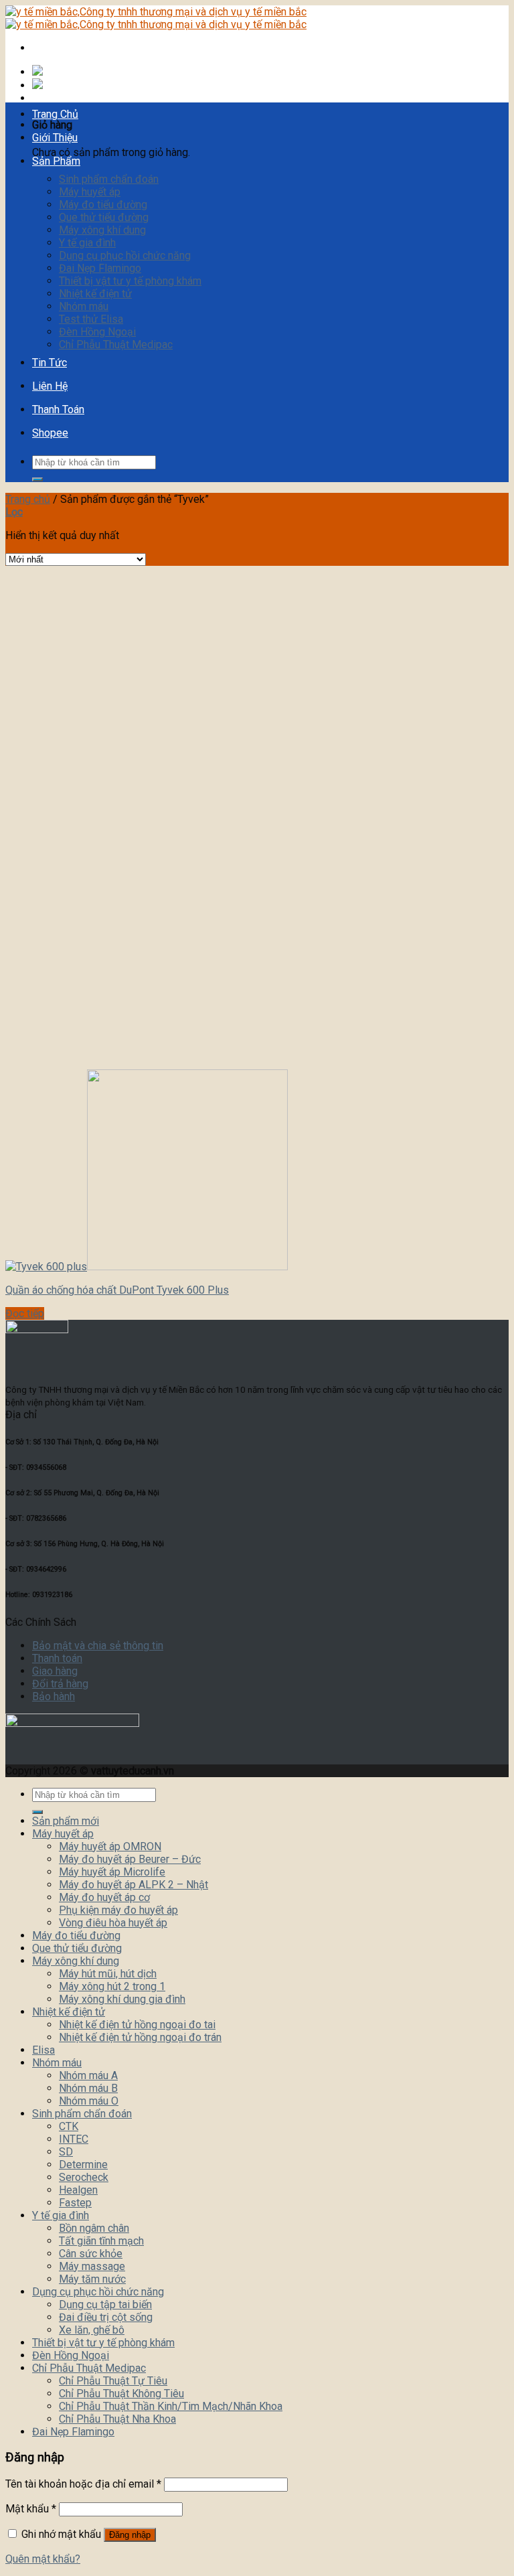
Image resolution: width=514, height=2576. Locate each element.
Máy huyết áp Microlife (112, 1872)
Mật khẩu (31, 2509)
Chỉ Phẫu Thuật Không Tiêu (121, 2394)
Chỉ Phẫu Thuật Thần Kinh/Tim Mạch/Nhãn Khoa (171, 2406)
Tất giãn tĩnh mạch (101, 2241)
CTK (69, 2126)
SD (66, 2152)
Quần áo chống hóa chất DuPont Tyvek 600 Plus (117, 1290)
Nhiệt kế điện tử (95, 294)
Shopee (50, 433)
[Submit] (37, 479)
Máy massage (92, 2266)
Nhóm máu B (88, 2088)
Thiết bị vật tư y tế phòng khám (130, 281)
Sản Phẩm (56, 161)
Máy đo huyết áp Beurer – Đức (130, 1859)
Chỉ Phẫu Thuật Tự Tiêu (113, 2381)
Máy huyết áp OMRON (110, 1846)
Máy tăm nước (92, 2279)
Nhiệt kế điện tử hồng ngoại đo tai (137, 2025)
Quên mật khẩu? (43, 2559)
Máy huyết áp (90, 192)
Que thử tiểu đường (104, 217)
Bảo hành (54, 1696)
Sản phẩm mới (66, 1821)
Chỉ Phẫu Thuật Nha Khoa (117, 2419)
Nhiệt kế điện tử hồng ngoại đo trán (140, 2037)
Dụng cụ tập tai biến (105, 2304)
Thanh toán (57, 1658)
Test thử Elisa (91, 319)
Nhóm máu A (88, 2075)
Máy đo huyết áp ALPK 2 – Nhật (134, 1885)
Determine (83, 2165)
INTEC (74, 2139)
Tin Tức (50, 363)
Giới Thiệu (55, 138)
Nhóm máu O (89, 2101)
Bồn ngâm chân (94, 2228)
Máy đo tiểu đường (103, 205)
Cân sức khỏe (91, 2254)
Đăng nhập (130, 2535)
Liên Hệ (50, 386)
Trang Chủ (55, 114)
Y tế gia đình (87, 243)
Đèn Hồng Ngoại (97, 332)
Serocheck (84, 2177)
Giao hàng (55, 1671)
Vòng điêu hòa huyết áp (113, 1923)
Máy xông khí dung (102, 230)
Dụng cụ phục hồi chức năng (125, 255)
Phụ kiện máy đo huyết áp (118, 1910)
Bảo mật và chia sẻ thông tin (98, 1646)
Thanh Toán (58, 409)
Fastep (75, 2203)
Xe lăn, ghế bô (92, 2330)
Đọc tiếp (25, 1313)
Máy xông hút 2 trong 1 (112, 1986)
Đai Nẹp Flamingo (100, 268)
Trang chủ (28, 499)
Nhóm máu (84, 306)
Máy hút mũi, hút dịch (108, 1974)
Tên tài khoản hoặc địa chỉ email (83, 2484)
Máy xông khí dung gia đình (122, 1999)
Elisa (44, 2050)
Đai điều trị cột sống (106, 2317)
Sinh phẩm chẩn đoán (109, 179)
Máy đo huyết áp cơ (104, 1897)
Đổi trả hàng (60, 1684)
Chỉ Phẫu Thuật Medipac (116, 345)
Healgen (78, 2190)
